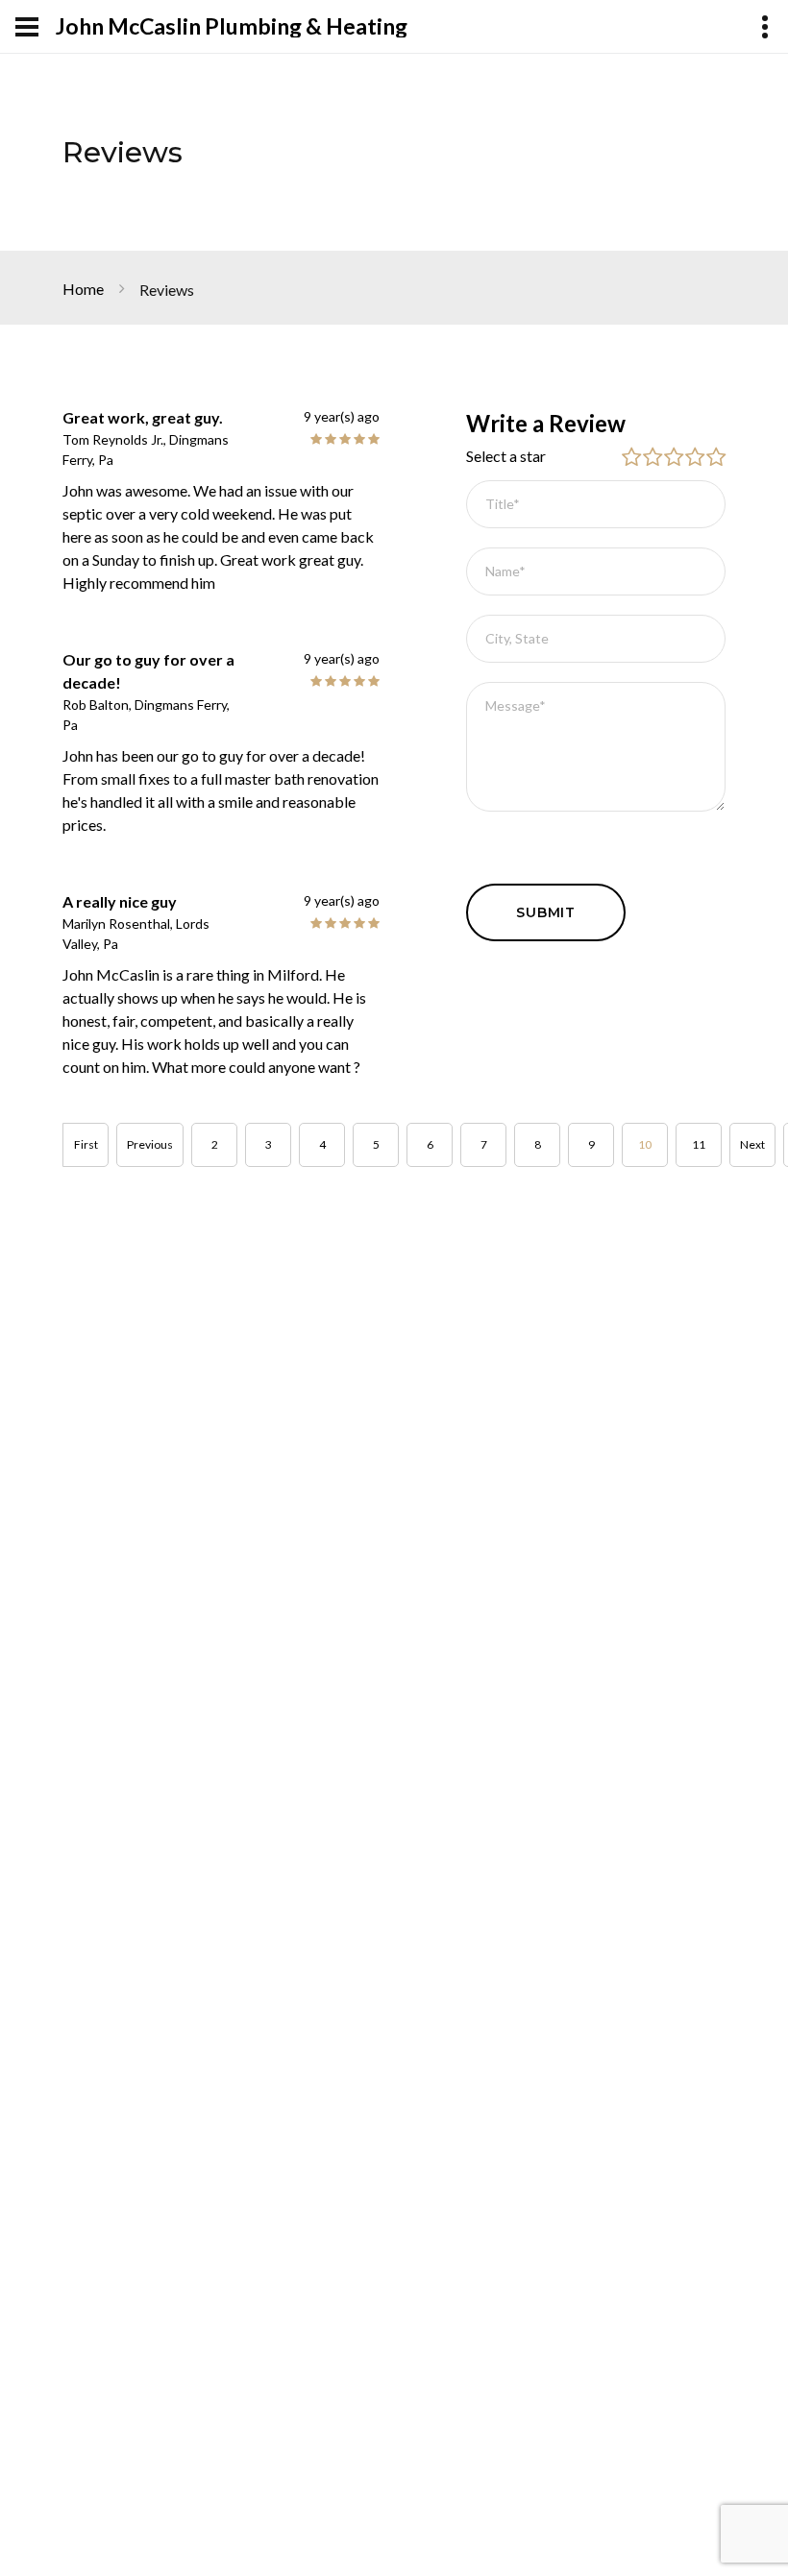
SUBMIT (546, 912)
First (86, 1144)
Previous (150, 1144)
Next (752, 1144)
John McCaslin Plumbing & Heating (232, 26)
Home (83, 289)
